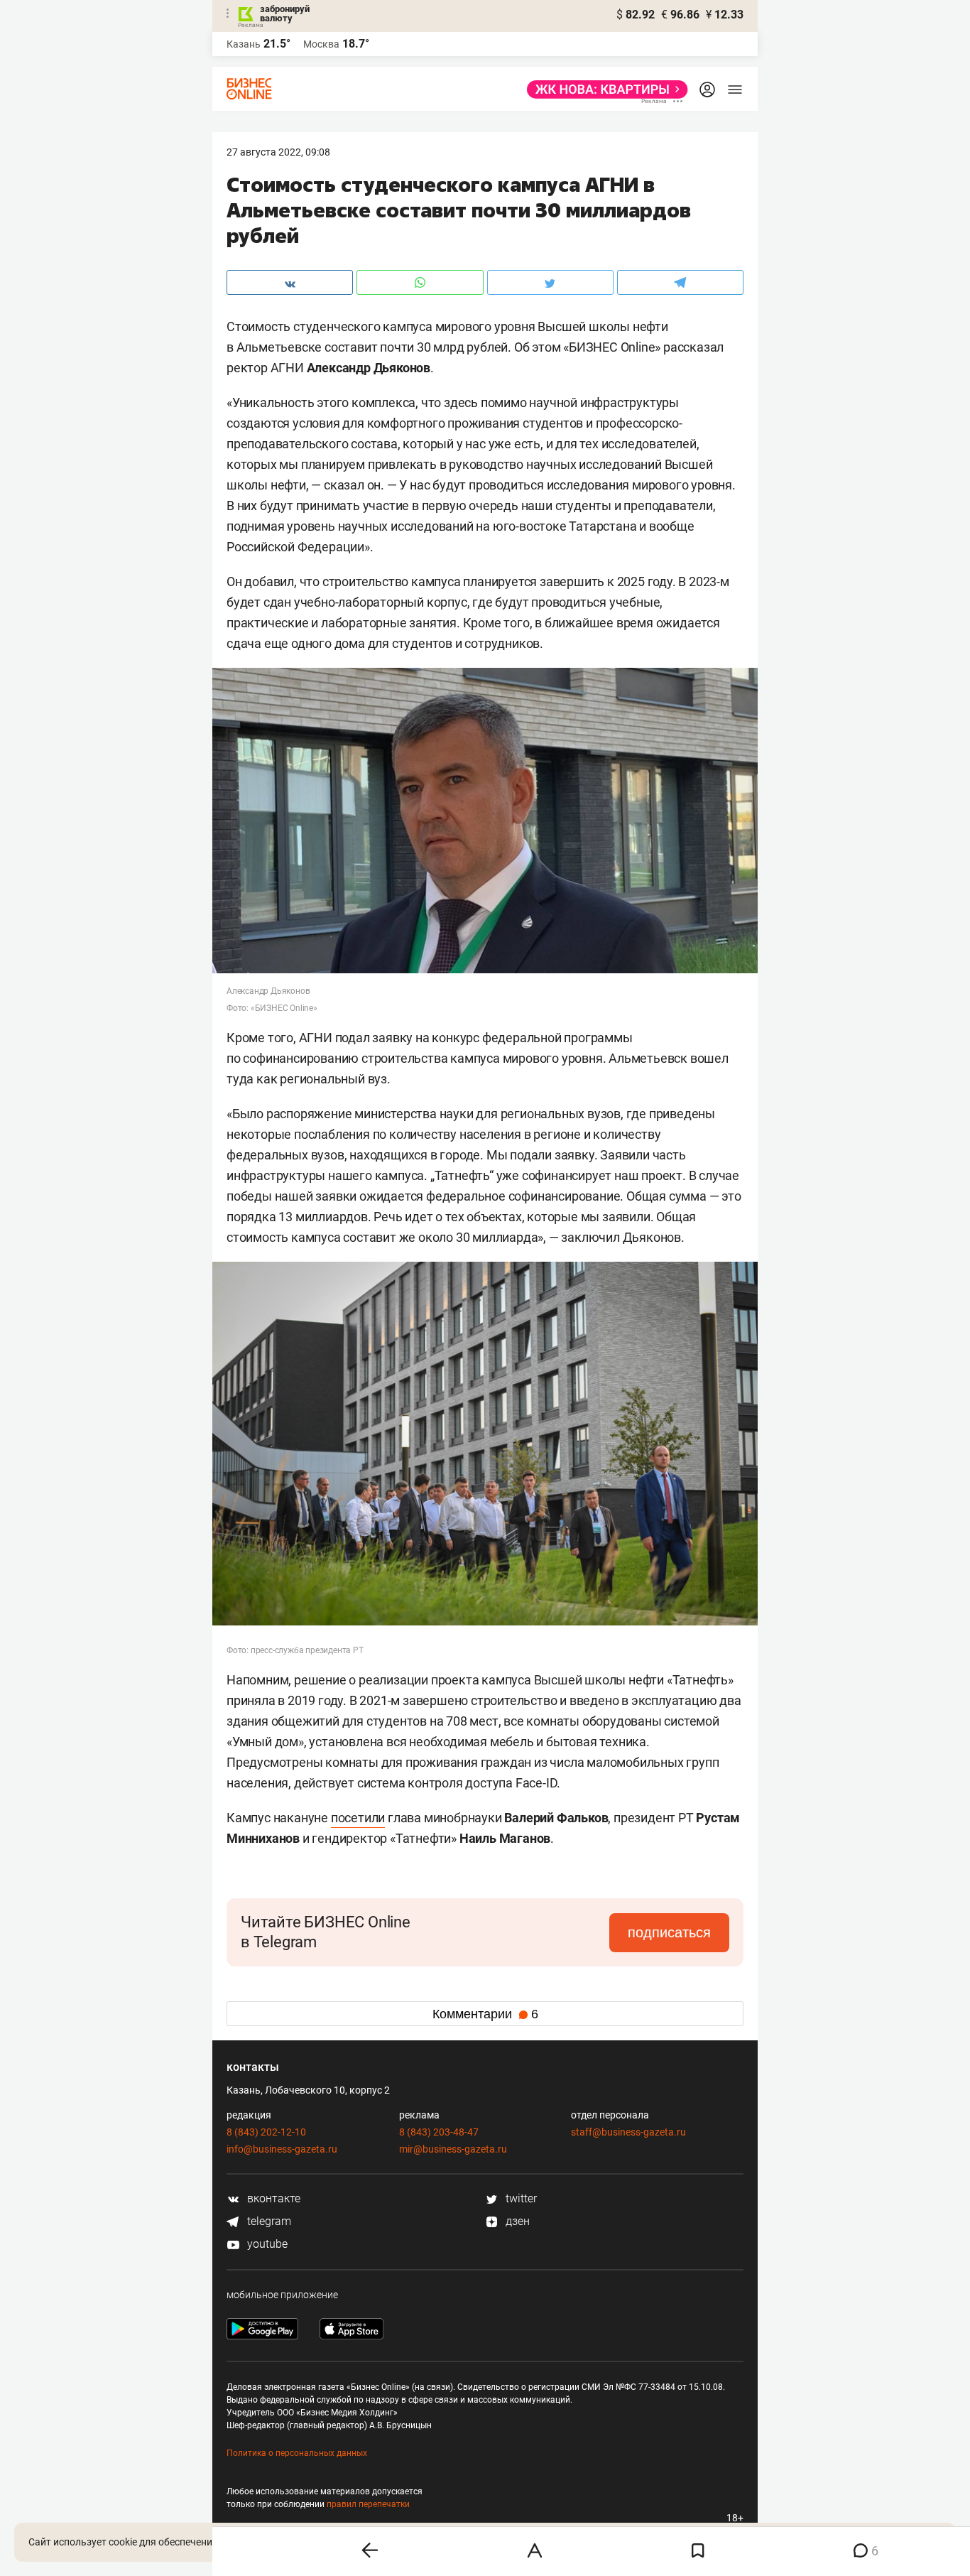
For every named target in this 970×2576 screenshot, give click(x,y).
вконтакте (272, 2198)
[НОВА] (603, 90)
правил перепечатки (368, 2504)
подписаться (669, 1932)
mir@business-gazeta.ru (453, 2149)
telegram (268, 2221)
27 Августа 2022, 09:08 (278, 152)
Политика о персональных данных (297, 2453)
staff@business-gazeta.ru (628, 2132)
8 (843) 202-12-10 (266, 2132)
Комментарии (485, 2014)
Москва (321, 44)
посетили (358, 1818)
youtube (266, 2244)
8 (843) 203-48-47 (439, 2132)
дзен (516, 2221)
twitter (520, 2198)
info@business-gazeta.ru (282, 2149)
